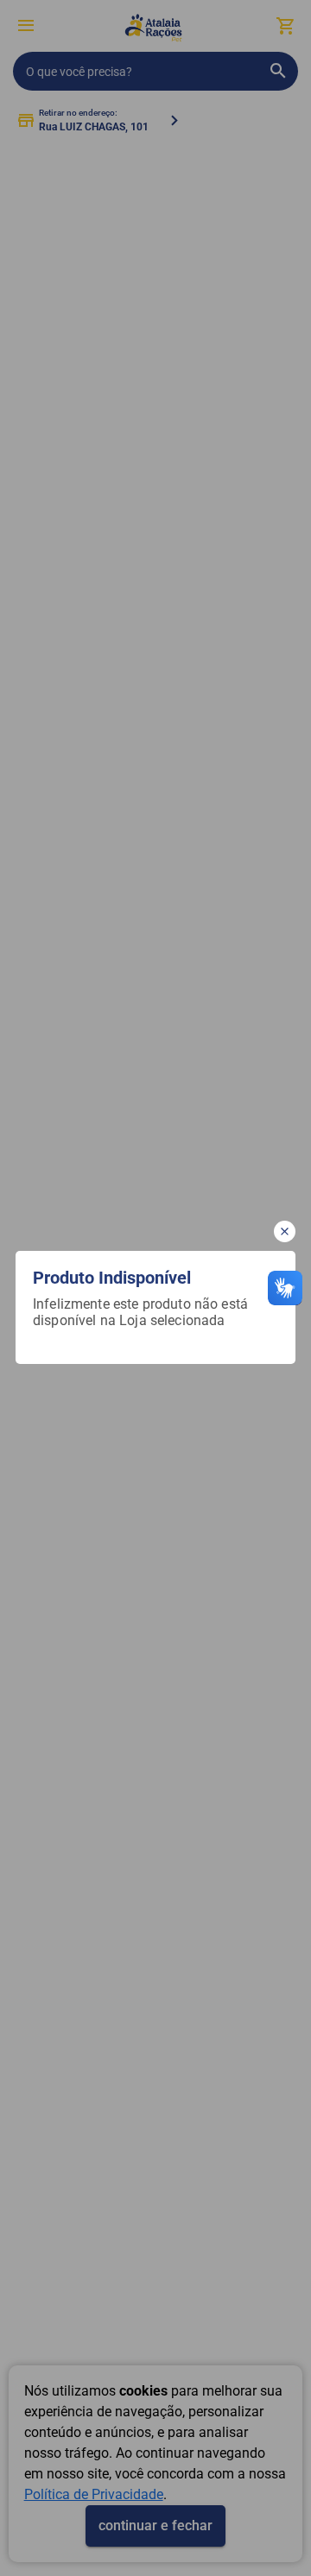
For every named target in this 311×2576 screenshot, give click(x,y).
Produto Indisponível (112, 1278)
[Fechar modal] (285, 1231)
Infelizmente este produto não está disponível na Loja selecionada (142, 1313)
